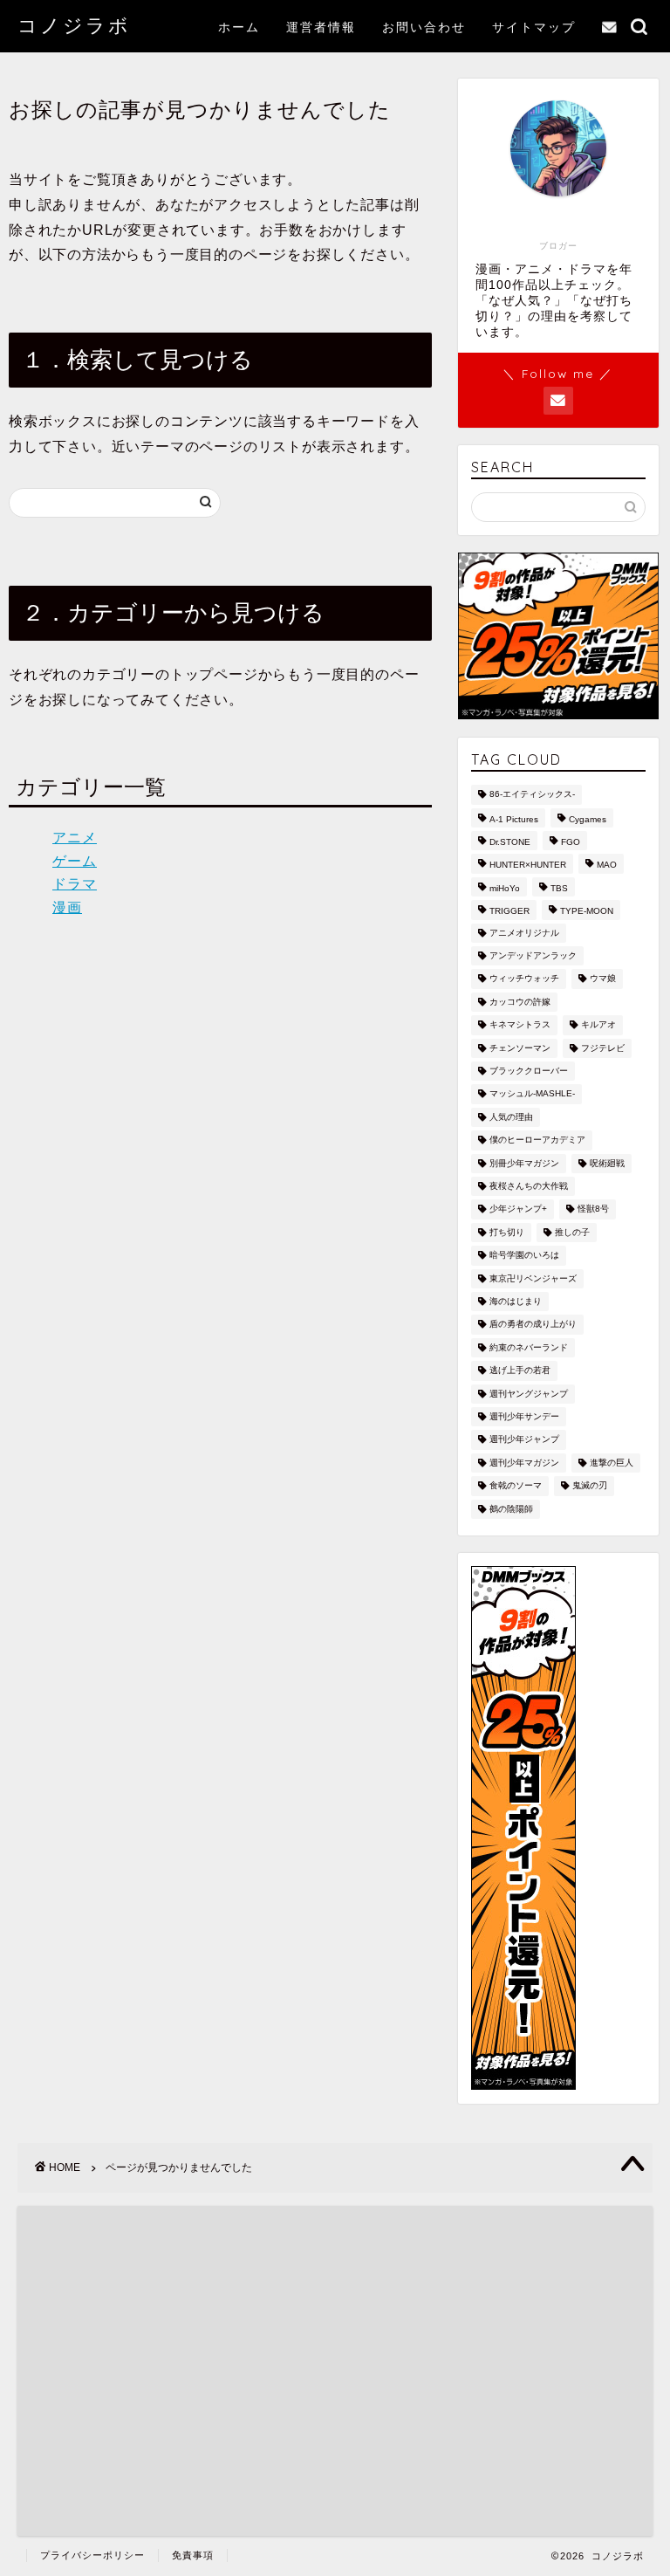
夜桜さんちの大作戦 (529, 1186)
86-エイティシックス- (532, 795)
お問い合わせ (424, 27)
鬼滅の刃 (590, 1486)
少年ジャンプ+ (518, 1209)
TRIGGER (509, 912)
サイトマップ (534, 27)
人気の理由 (511, 1117)
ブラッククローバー (529, 1071)
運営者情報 (321, 27)
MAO (607, 866)
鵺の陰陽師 (511, 1509)
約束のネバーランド (529, 1347)
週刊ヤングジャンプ (529, 1394)
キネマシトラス (520, 1025)
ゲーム (75, 861)
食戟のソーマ (516, 1486)
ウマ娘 (603, 979)
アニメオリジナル (524, 933)
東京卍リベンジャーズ (533, 1278)
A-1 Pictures (514, 819)
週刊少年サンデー (524, 1416)
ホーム (239, 27)
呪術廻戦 (607, 1163)
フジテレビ (603, 1048)
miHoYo (505, 888)
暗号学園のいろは (524, 1256)
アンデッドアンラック (533, 955)
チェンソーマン (520, 1048)
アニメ (75, 838)
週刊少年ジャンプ (524, 1440)
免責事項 (193, 2555)
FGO (571, 842)
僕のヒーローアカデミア (537, 1140)
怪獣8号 (593, 1209)
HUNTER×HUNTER (528, 866)
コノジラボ (74, 25)
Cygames (588, 819)
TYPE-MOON (587, 912)
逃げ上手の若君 (520, 1371)
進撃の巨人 (612, 1463)
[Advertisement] (493, 2350)
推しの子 (572, 1232)
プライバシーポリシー (92, 2555)
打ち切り (507, 1232)
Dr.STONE (510, 842)
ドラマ (75, 884)
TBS (559, 888)
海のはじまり (516, 1301)
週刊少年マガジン (524, 1463)
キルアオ (598, 1025)
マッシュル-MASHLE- (532, 1094)
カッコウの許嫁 (520, 1002)
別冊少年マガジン (524, 1163)
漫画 (67, 907)
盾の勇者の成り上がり (533, 1325)
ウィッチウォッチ (524, 979)
